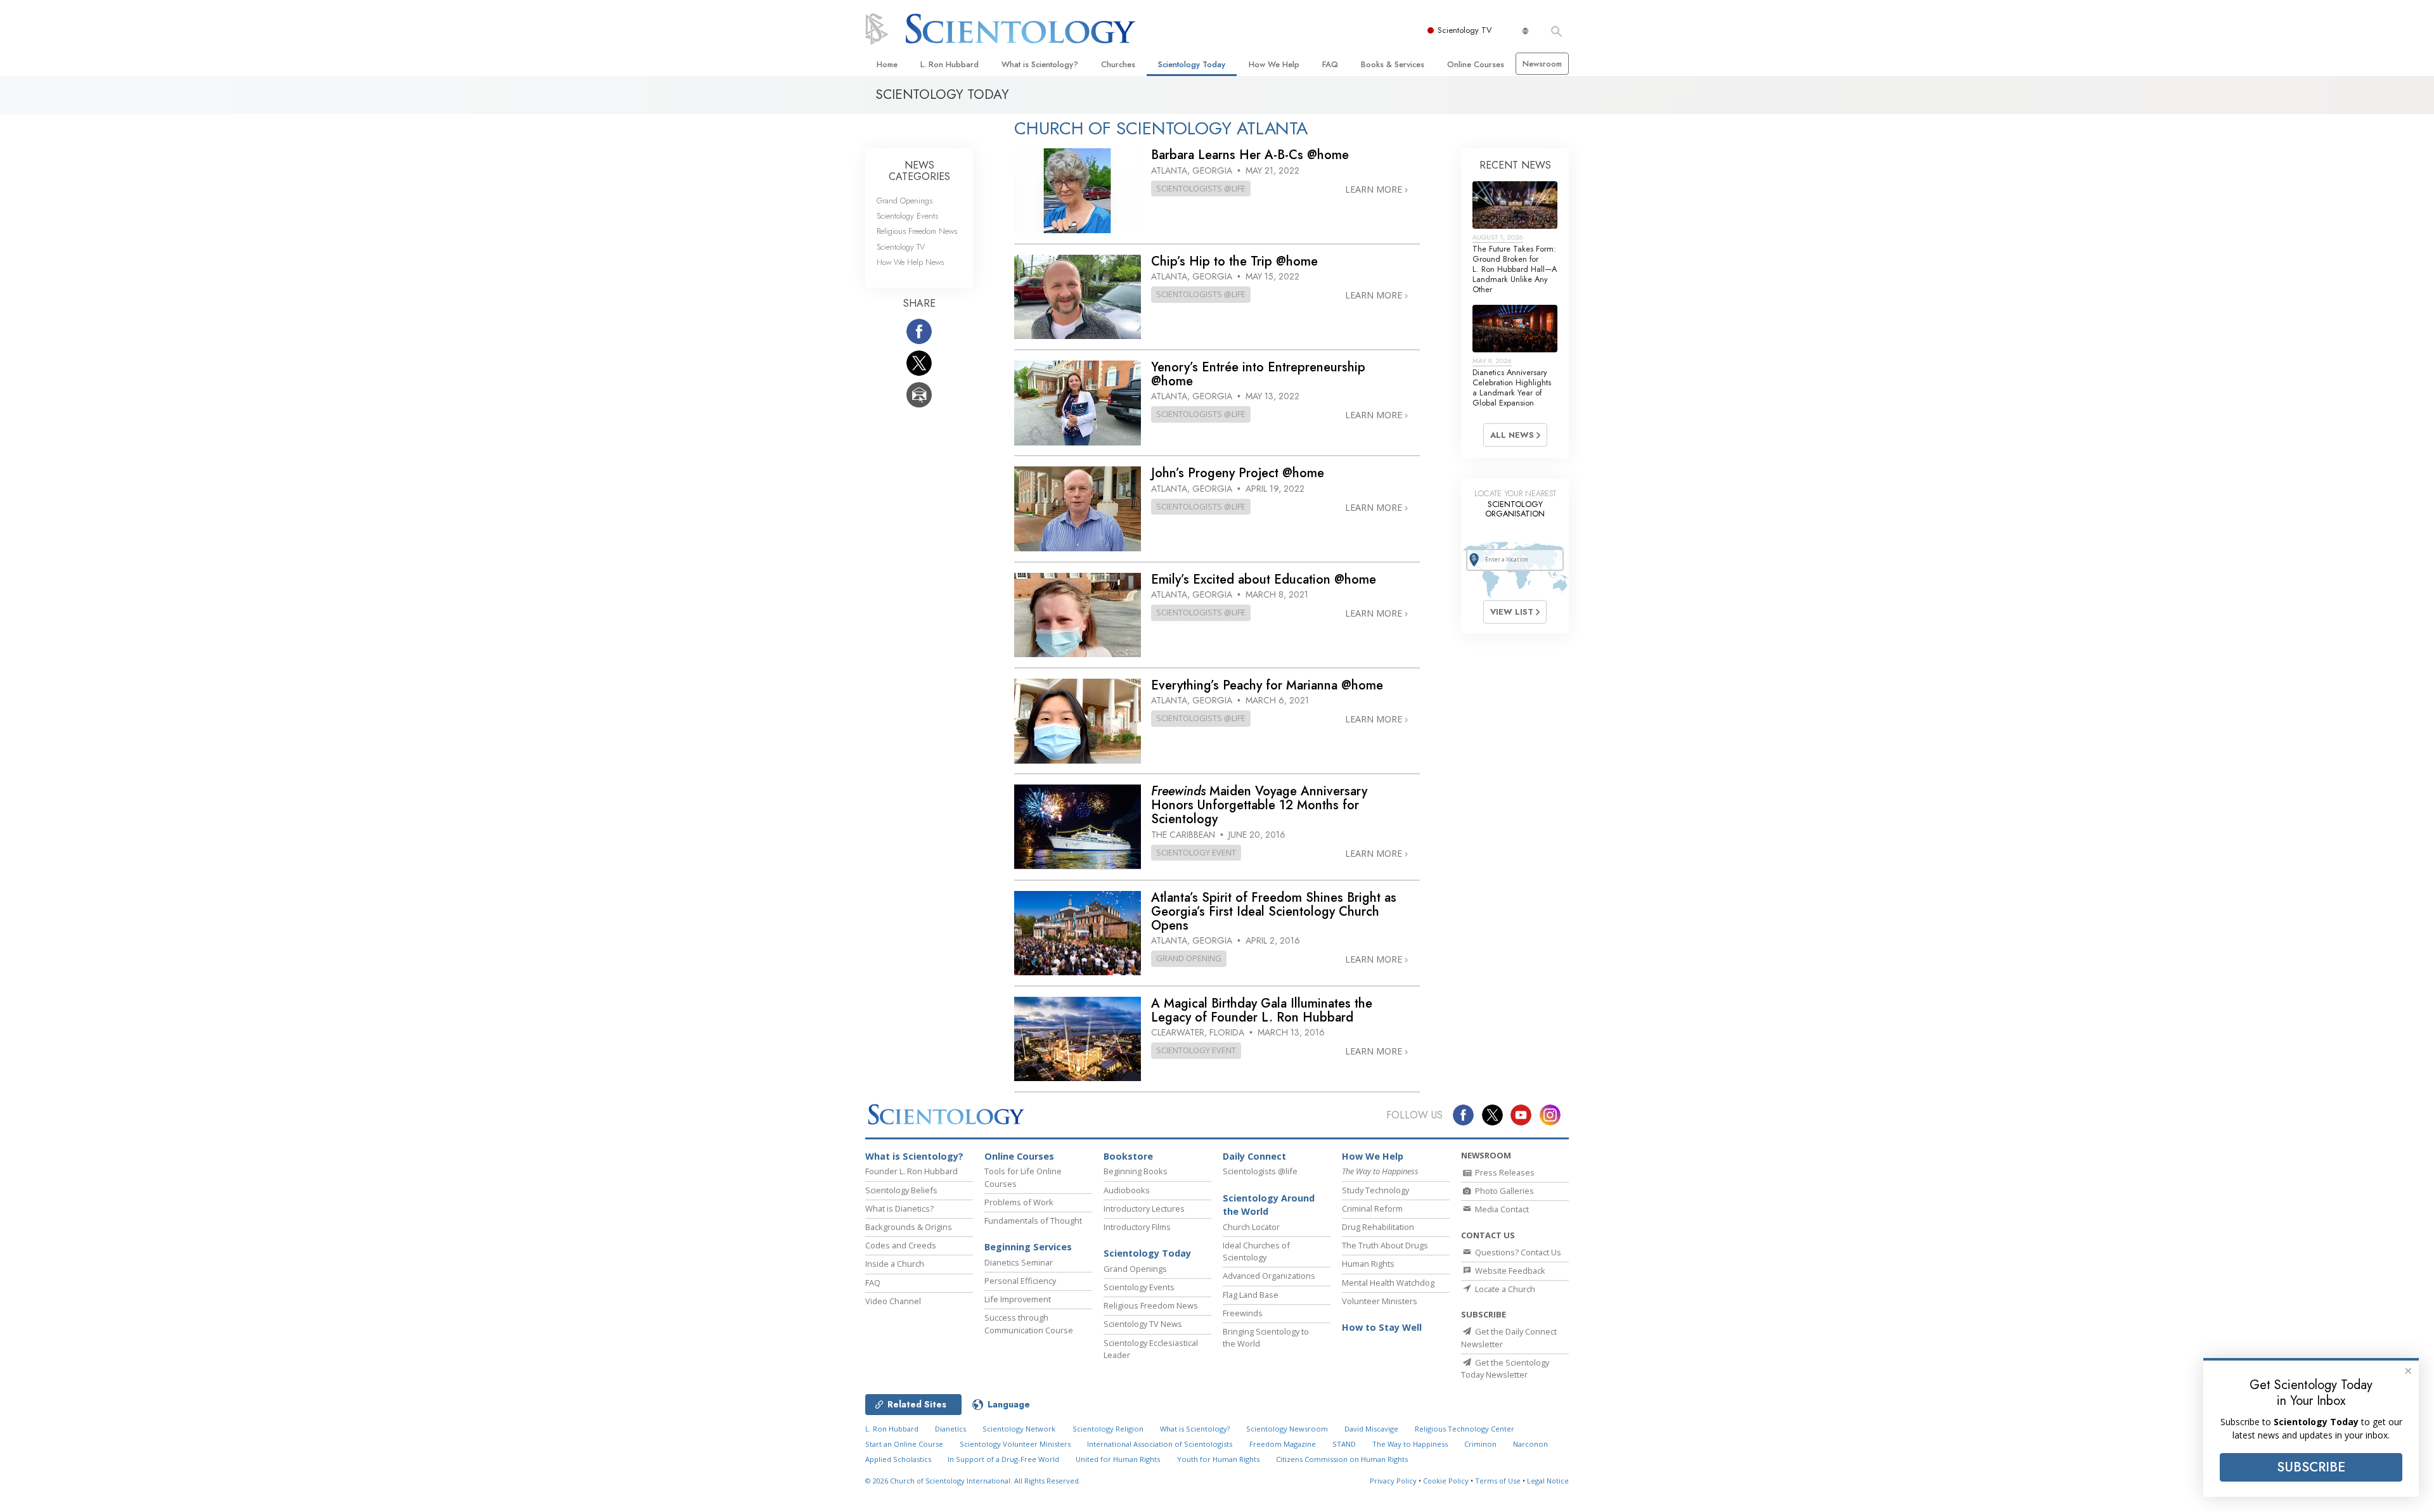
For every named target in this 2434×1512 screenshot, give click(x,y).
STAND (1344, 1444)
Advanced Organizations (1269, 1276)
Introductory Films (1137, 1227)
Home (887, 64)
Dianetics (950, 1429)
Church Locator (1251, 1227)
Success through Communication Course (1029, 1323)
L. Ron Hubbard (950, 64)
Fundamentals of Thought (1033, 1220)
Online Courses (1476, 64)
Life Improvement (1018, 1299)
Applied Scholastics (898, 1459)
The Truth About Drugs (1385, 1245)
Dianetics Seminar (1019, 1262)
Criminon (1480, 1444)
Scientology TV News (1143, 1324)
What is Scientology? (1040, 64)
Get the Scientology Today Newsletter (1505, 1368)
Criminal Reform (1372, 1208)
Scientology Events (907, 216)
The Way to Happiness (1410, 1444)
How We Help (1274, 64)
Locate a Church (1504, 1289)
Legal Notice (1548, 1481)
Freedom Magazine (1283, 1444)
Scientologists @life (1260, 1171)
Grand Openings (905, 201)
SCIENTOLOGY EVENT (1196, 852)
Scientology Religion (1108, 1429)
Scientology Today (1192, 64)
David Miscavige (1371, 1429)
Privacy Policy (1393, 1481)
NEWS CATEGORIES (919, 171)
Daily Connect (1254, 1156)
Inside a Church (895, 1264)
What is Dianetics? (899, 1208)
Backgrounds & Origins (909, 1227)
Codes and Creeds (901, 1245)
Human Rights (1368, 1264)
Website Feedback (1509, 1271)
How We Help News (910, 262)
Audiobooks (1127, 1190)
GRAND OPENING (1189, 958)
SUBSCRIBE (2311, 1467)
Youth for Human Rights (1218, 1459)
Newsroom (1542, 64)
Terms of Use (1498, 1481)
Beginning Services (1028, 1247)
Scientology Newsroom (1287, 1429)
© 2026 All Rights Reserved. (973, 1481)
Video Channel (893, 1301)
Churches (1118, 64)
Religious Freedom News (917, 231)
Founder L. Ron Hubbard (911, 1171)
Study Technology (1375, 1190)
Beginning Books (1136, 1171)
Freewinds (1243, 1313)
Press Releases (1504, 1172)
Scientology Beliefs (901, 1190)
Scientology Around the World (1269, 1205)
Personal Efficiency (1020, 1281)
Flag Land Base (1251, 1295)
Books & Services (1393, 64)
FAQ (1330, 64)
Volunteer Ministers (1380, 1301)
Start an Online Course (904, 1444)
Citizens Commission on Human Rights (1342, 1459)
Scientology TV (1465, 30)
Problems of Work (1019, 1202)
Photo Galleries (1504, 1191)
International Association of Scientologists (1160, 1444)
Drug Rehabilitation (1378, 1227)
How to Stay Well (1382, 1327)
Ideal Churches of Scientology (1256, 1251)
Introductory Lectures (1144, 1208)
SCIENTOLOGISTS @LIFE (1201, 188)
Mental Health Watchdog (1388, 1283)
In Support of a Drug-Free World (1003, 1459)
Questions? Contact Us (1517, 1252)
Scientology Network (1019, 1429)
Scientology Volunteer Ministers (1015, 1444)
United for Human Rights (1118, 1459)
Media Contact (1501, 1209)
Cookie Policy (1446, 1481)
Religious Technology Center (1465, 1429)
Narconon (1530, 1444)
